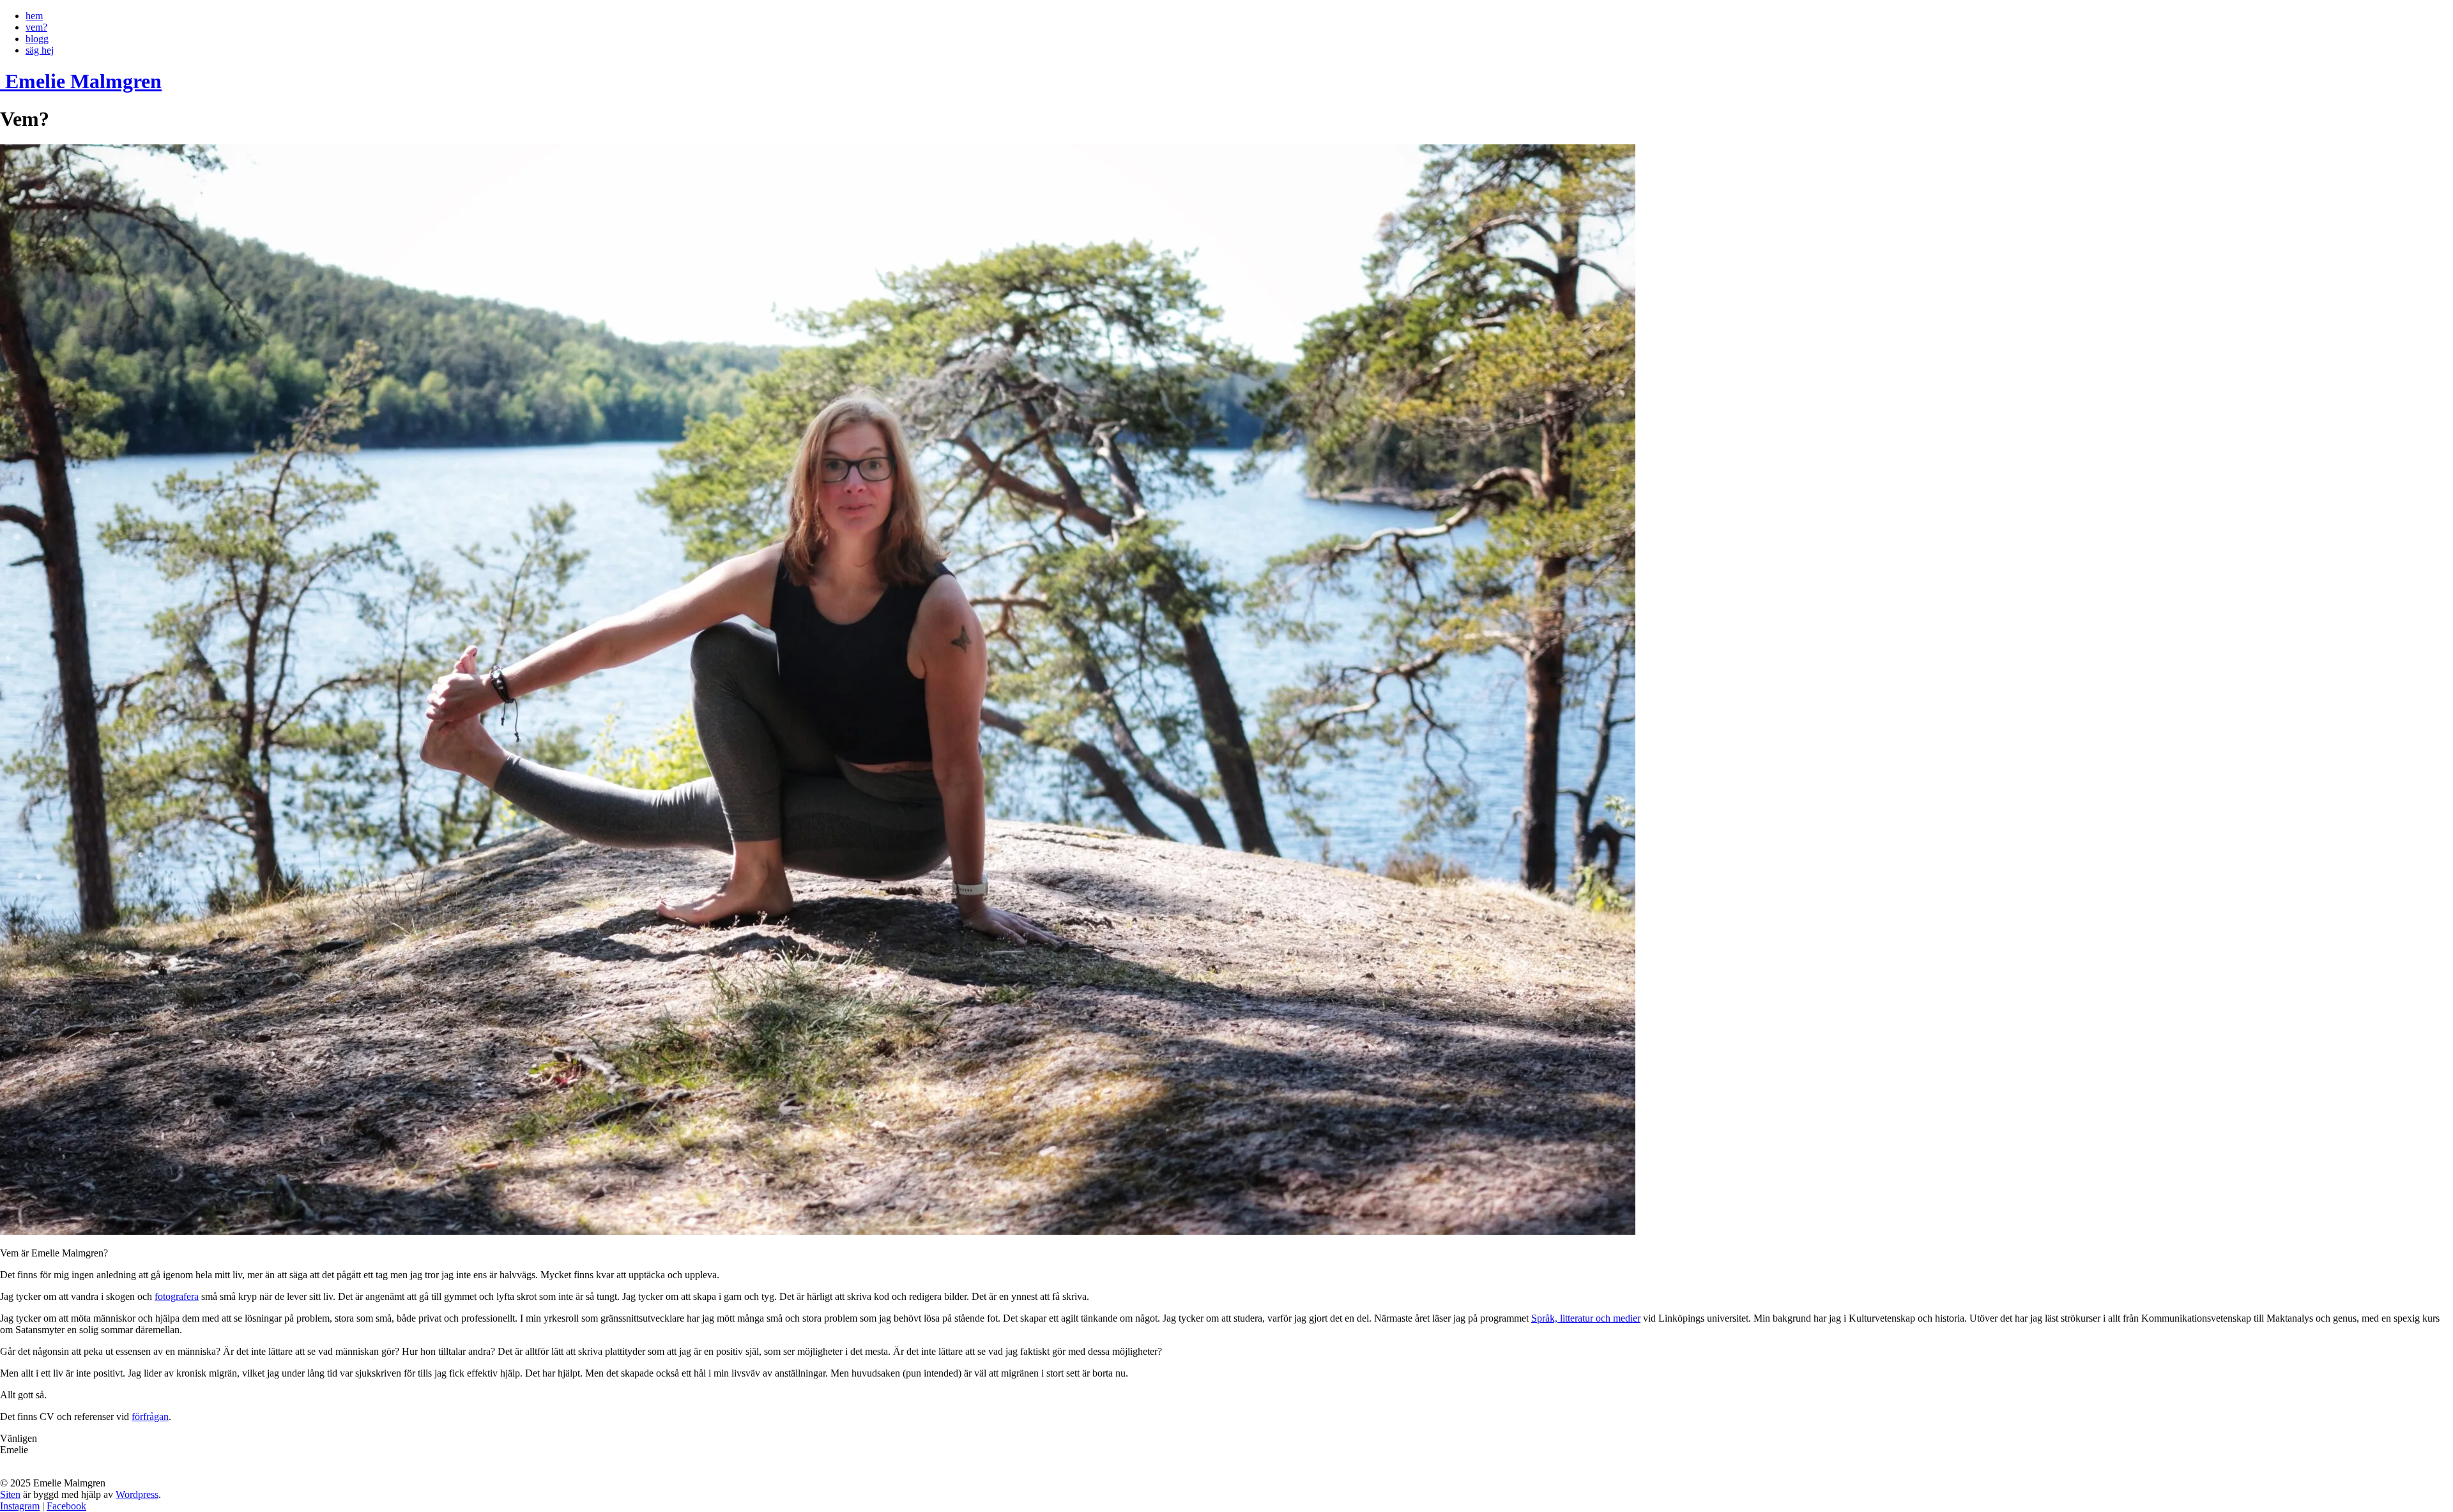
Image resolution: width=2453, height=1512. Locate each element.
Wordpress (137, 1494)
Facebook (66, 1506)
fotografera (177, 1296)
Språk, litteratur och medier (1586, 1318)
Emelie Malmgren (83, 81)
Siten (10, 1494)
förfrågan (150, 1417)
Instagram (20, 1506)
